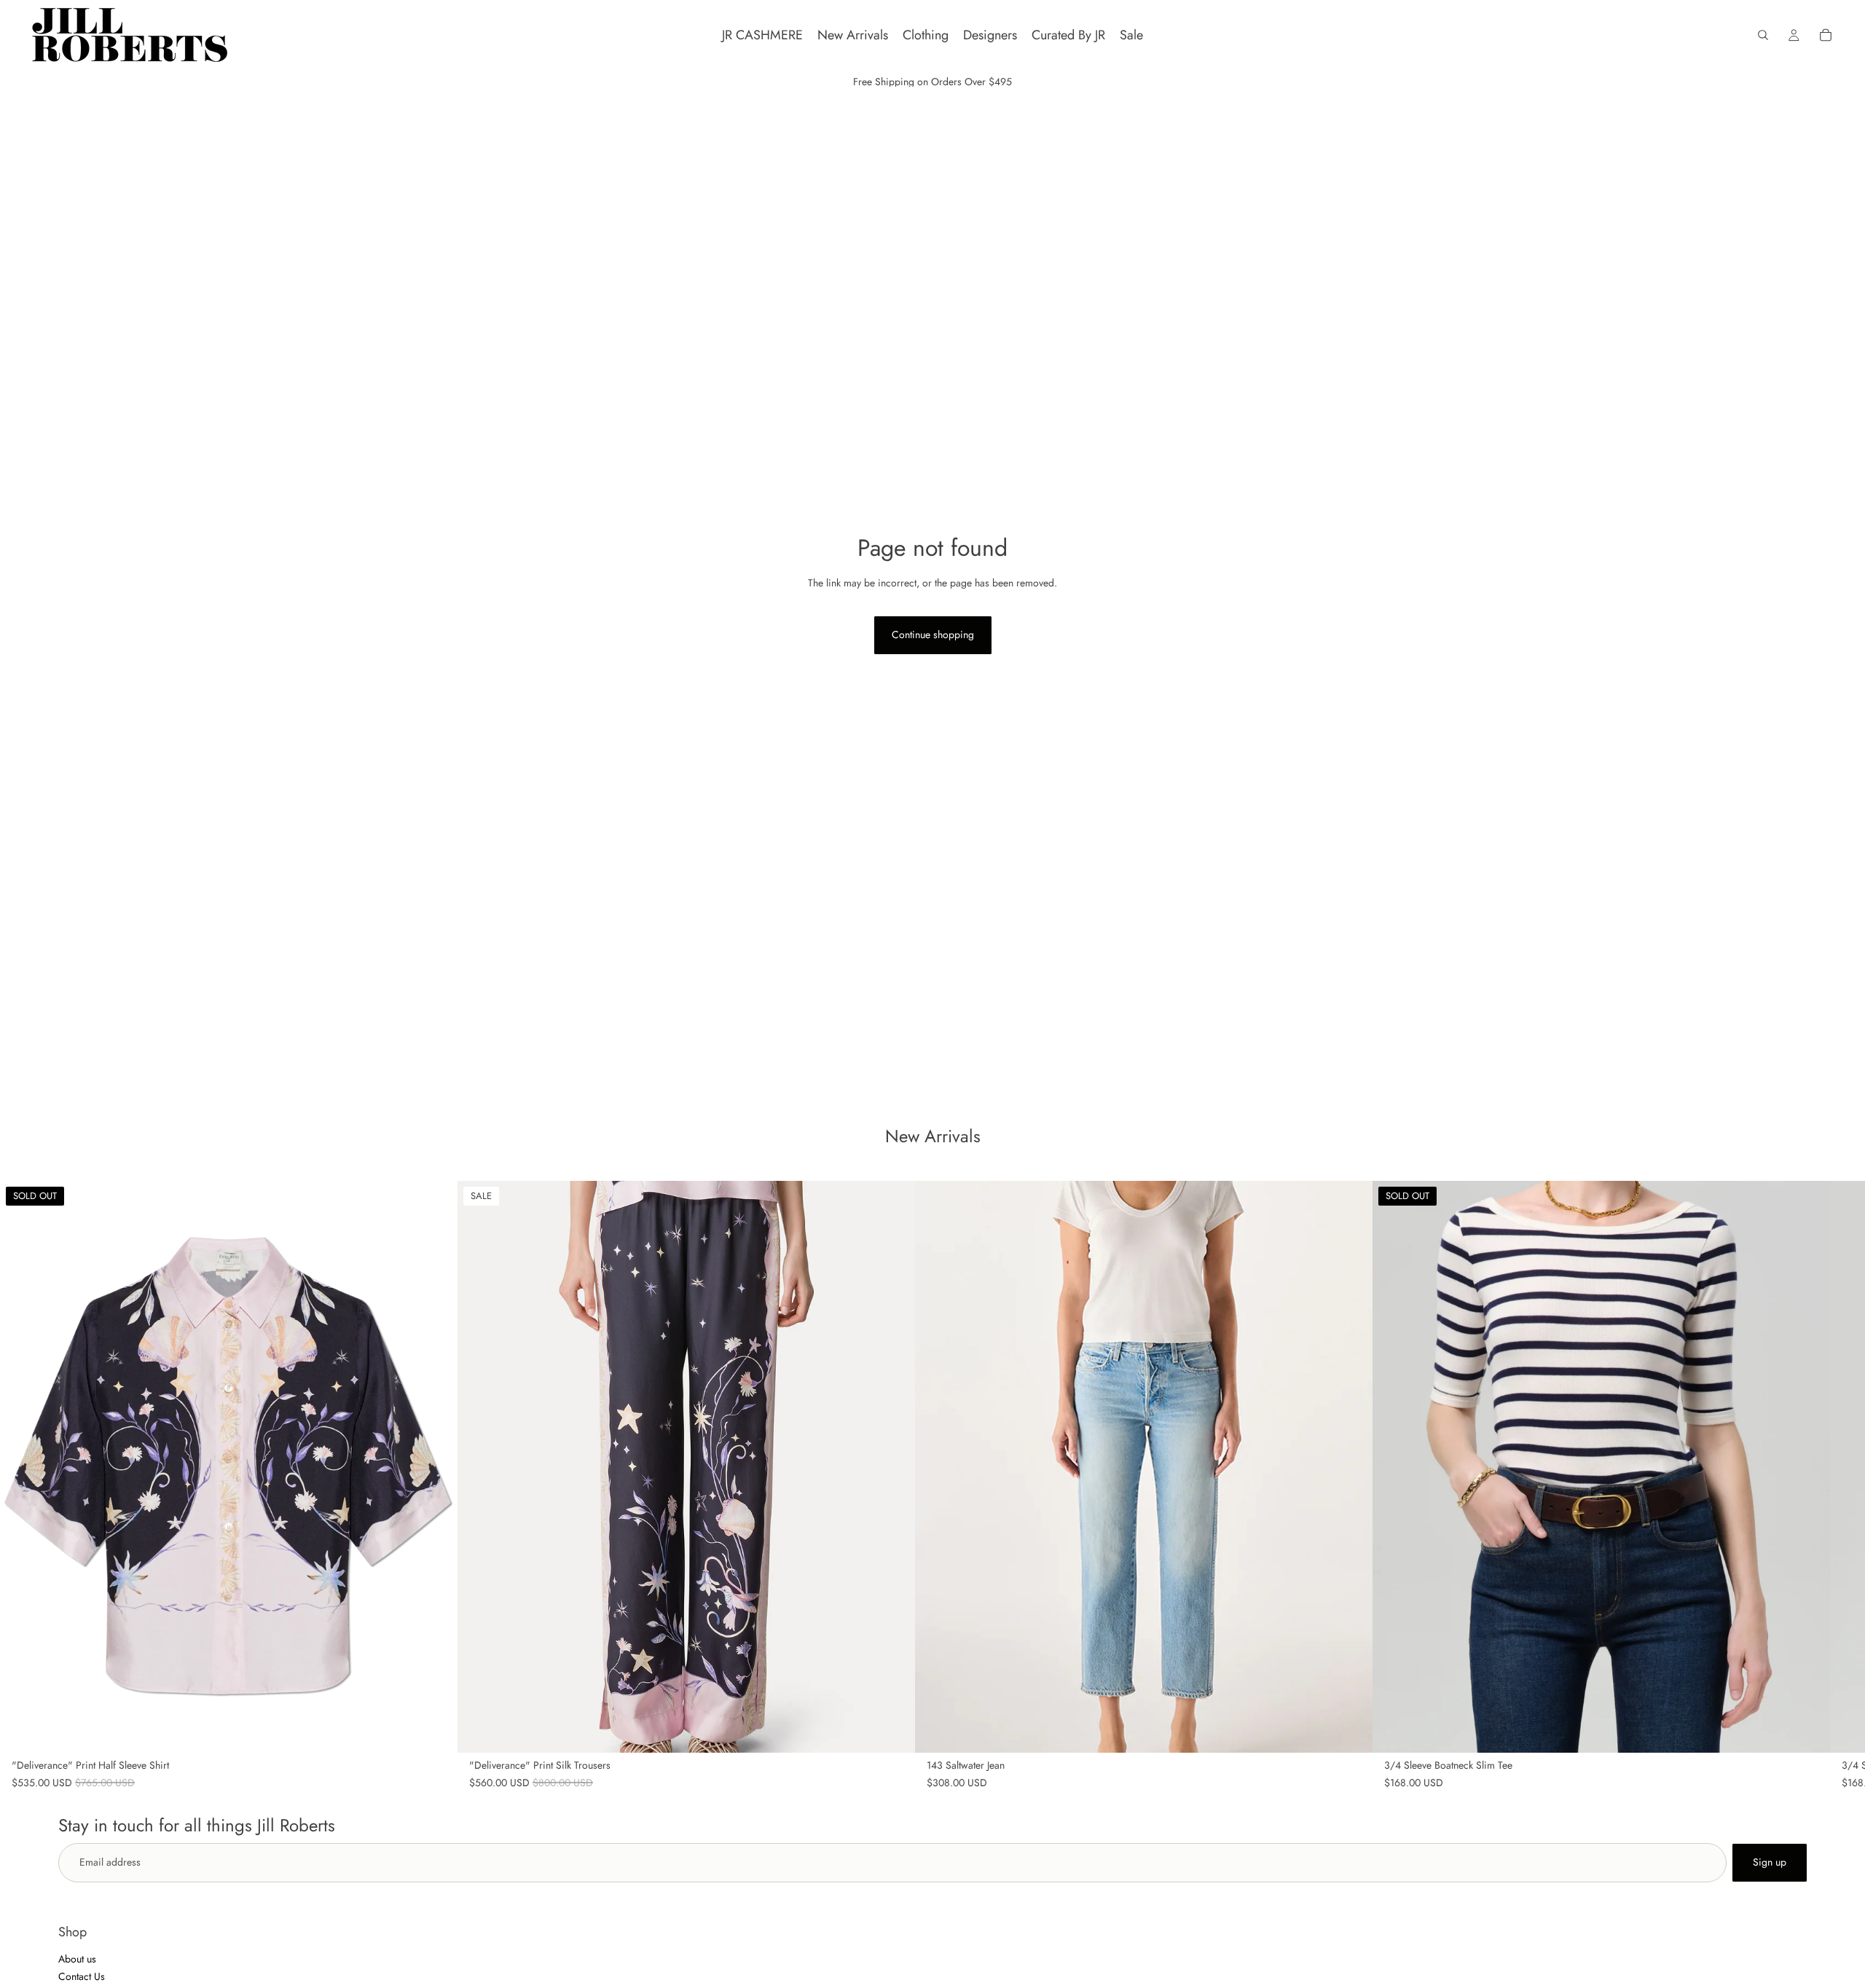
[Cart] (1826, 35)
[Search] (1763, 35)
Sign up (1770, 1862)
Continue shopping (933, 634)
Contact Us (82, 1976)
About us (77, 1959)
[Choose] (892, 1730)
